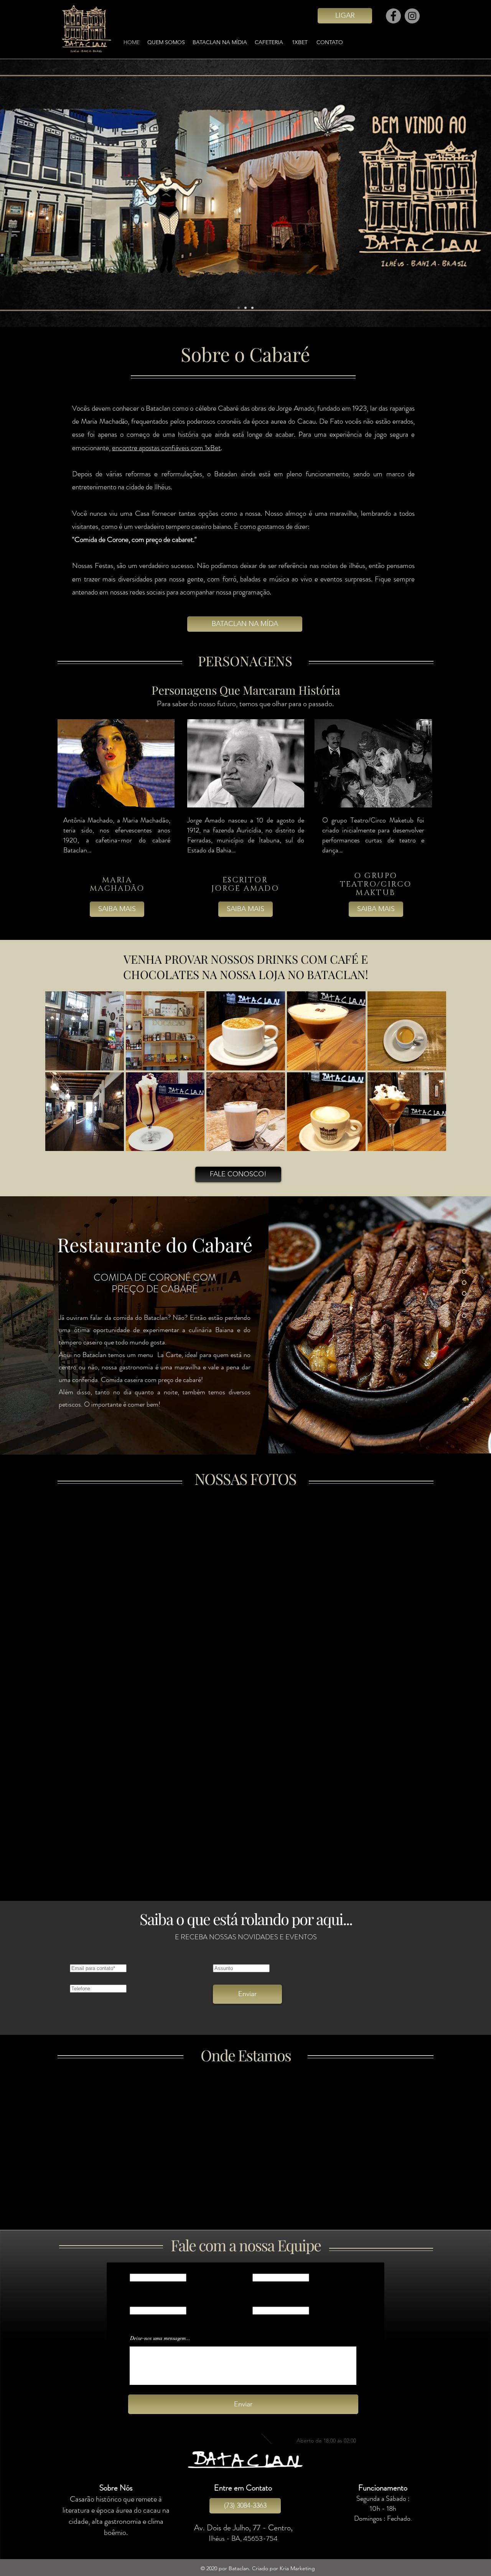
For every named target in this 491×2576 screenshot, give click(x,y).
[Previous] (42, 193)
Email (134, 2304)
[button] (85, 1031)
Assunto (260, 2304)
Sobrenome (263, 2271)
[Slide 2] (245, 308)
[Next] (449, 193)
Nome (135, 2271)
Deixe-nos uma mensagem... (160, 2338)
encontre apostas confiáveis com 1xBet (166, 448)
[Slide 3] (252, 308)
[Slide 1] (239, 308)
